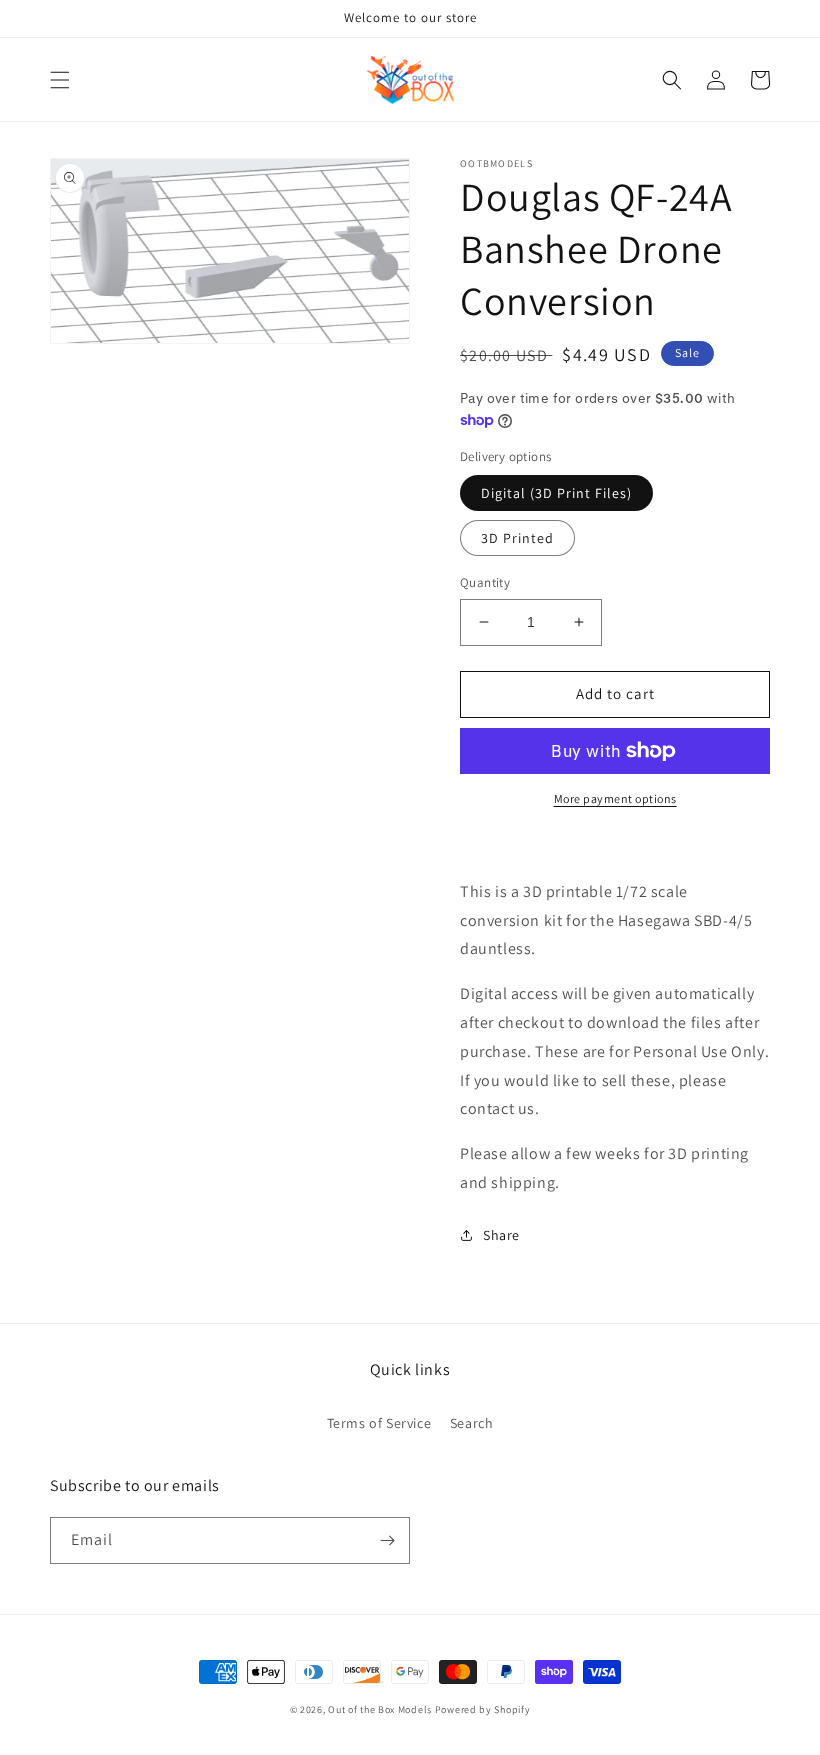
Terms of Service (379, 1423)
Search (472, 1423)
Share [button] (501, 1235)
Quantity (485, 582)
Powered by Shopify (483, 1709)
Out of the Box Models (380, 1709)
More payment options (615, 798)
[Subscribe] (387, 1540)
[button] (60, 80)
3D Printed (517, 538)
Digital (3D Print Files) (556, 493)
